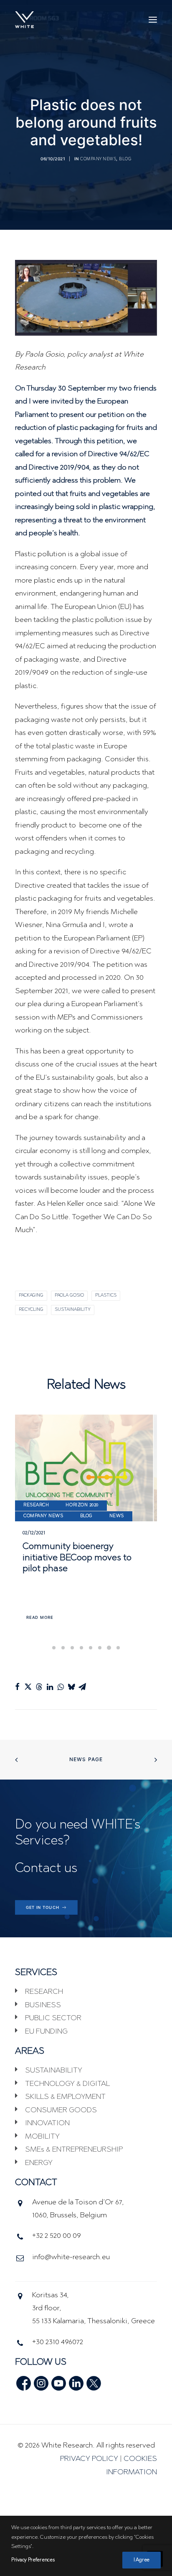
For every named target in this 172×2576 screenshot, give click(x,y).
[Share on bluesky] (71, 1687)
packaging (31, 1296)
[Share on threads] (39, 1687)
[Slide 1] (54, 1648)
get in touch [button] (43, 1908)
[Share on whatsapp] (61, 1687)
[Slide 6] (100, 1648)
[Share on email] (82, 1687)
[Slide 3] (72, 1648)
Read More (40, 1618)
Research (36, 1505)
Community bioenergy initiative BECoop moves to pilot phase (77, 1558)
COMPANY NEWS (98, 159)
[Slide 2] (63, 1648)
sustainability (73, 1310)
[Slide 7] (109, 1648)
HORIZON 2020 (82, 1505)
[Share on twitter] (28, 1687)
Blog (125, 159)
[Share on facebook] (17, 1687)
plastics (106, 1296)
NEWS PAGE (86, 1759)
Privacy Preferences (33, 2560)
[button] (153, 20)
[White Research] (24, 20)
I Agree (142, 2560)
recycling (31, 1310)
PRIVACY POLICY (89, 2459)
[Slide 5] (91, 1648)
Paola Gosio (69, 1296)
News (117, 1516)
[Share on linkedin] (50, 1687)
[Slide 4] (81, 1648)
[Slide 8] (118, 1648)
